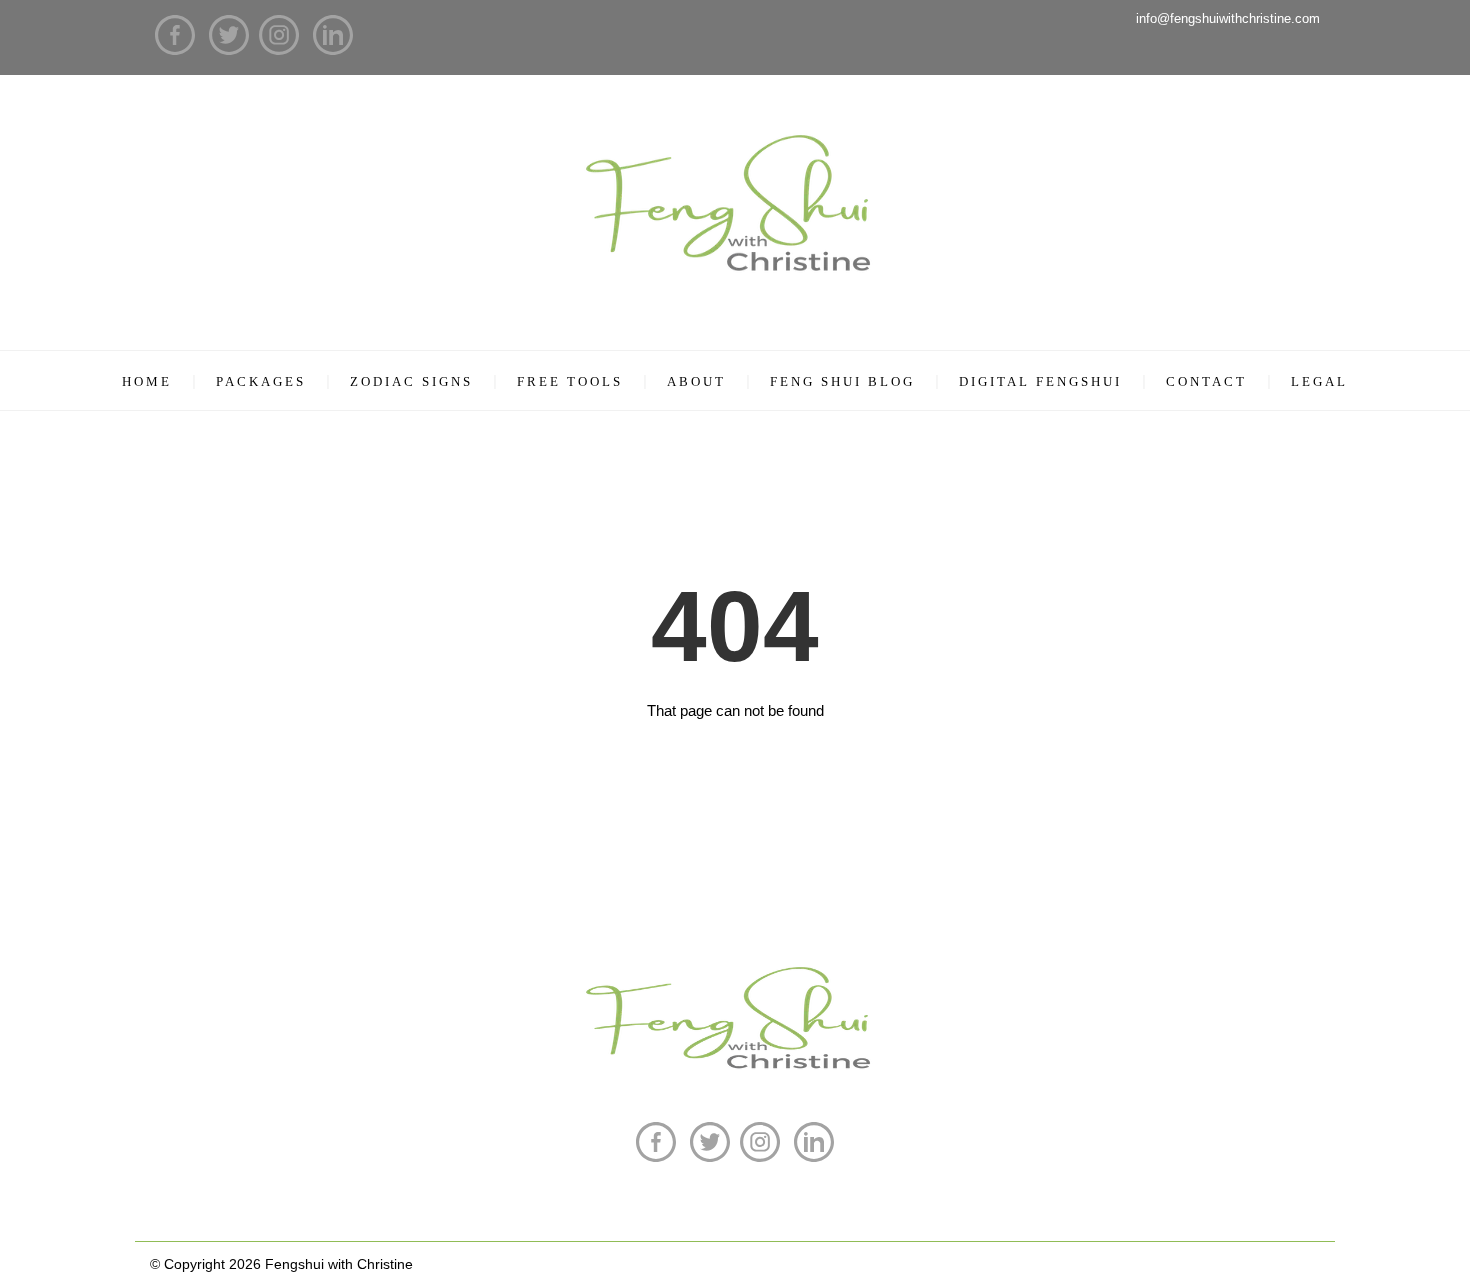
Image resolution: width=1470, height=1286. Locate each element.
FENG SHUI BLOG (842, 381)
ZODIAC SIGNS (411, 381)
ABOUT (696, 381)
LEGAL (1319, 381)
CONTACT (1206, 381)
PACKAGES (261, 381)
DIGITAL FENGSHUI (1040, 381)
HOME (147, 381)
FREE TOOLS (570, 381)
